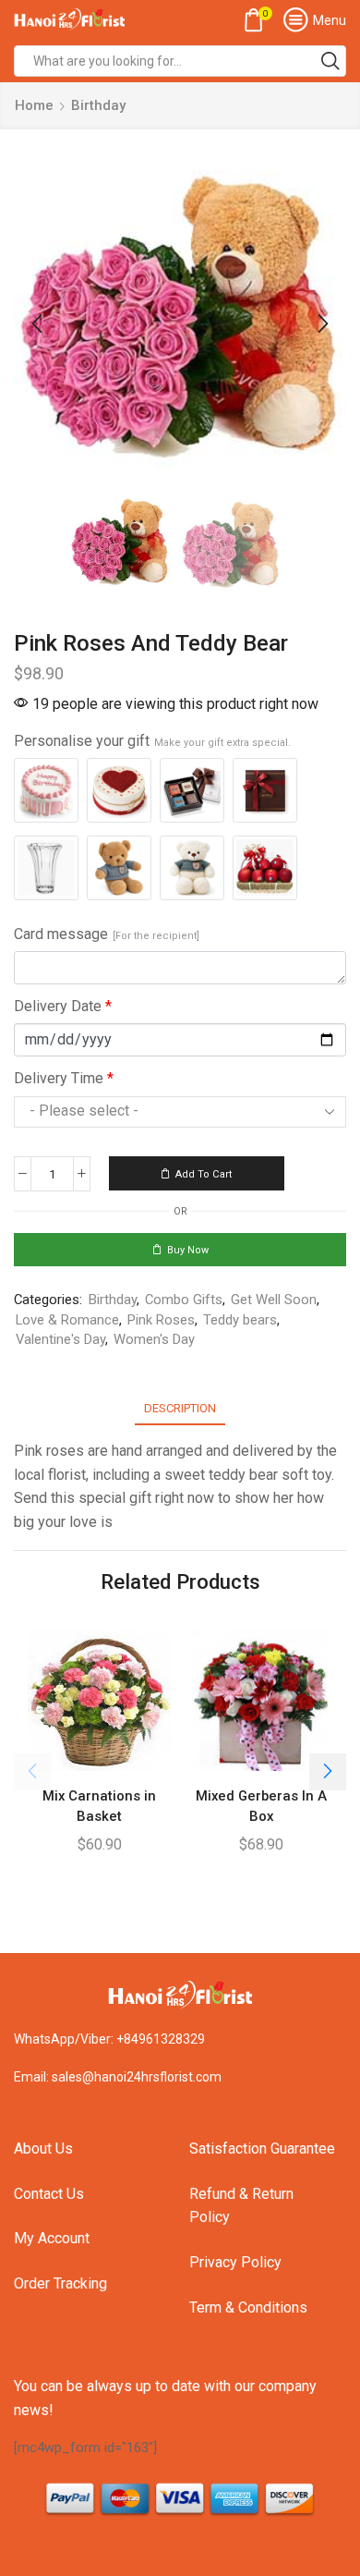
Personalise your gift (152, 741)
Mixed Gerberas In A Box (261, 1806)
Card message (107, 934)
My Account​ (52, 2238)
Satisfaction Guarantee (262, 2149)
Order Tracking (60, 2283)
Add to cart (204, 1174)
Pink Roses (161, 1320)
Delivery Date (63, 1006)
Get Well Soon (274, 1300)
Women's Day (154, 1339)
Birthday (98, 105)
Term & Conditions (248, 2307)
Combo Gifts (184, 1300)
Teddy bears (240, 1320)
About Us (43, 2149)
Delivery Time (64, 1078)
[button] (37, 324)
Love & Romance (67, 1320)
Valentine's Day (60, 1339)
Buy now (188, 1250)
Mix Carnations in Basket (99, 1806)
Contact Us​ (49, 2194)
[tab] (180, 1408)
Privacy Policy (235, 2262)
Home (34, 105)
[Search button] (330, 61)
